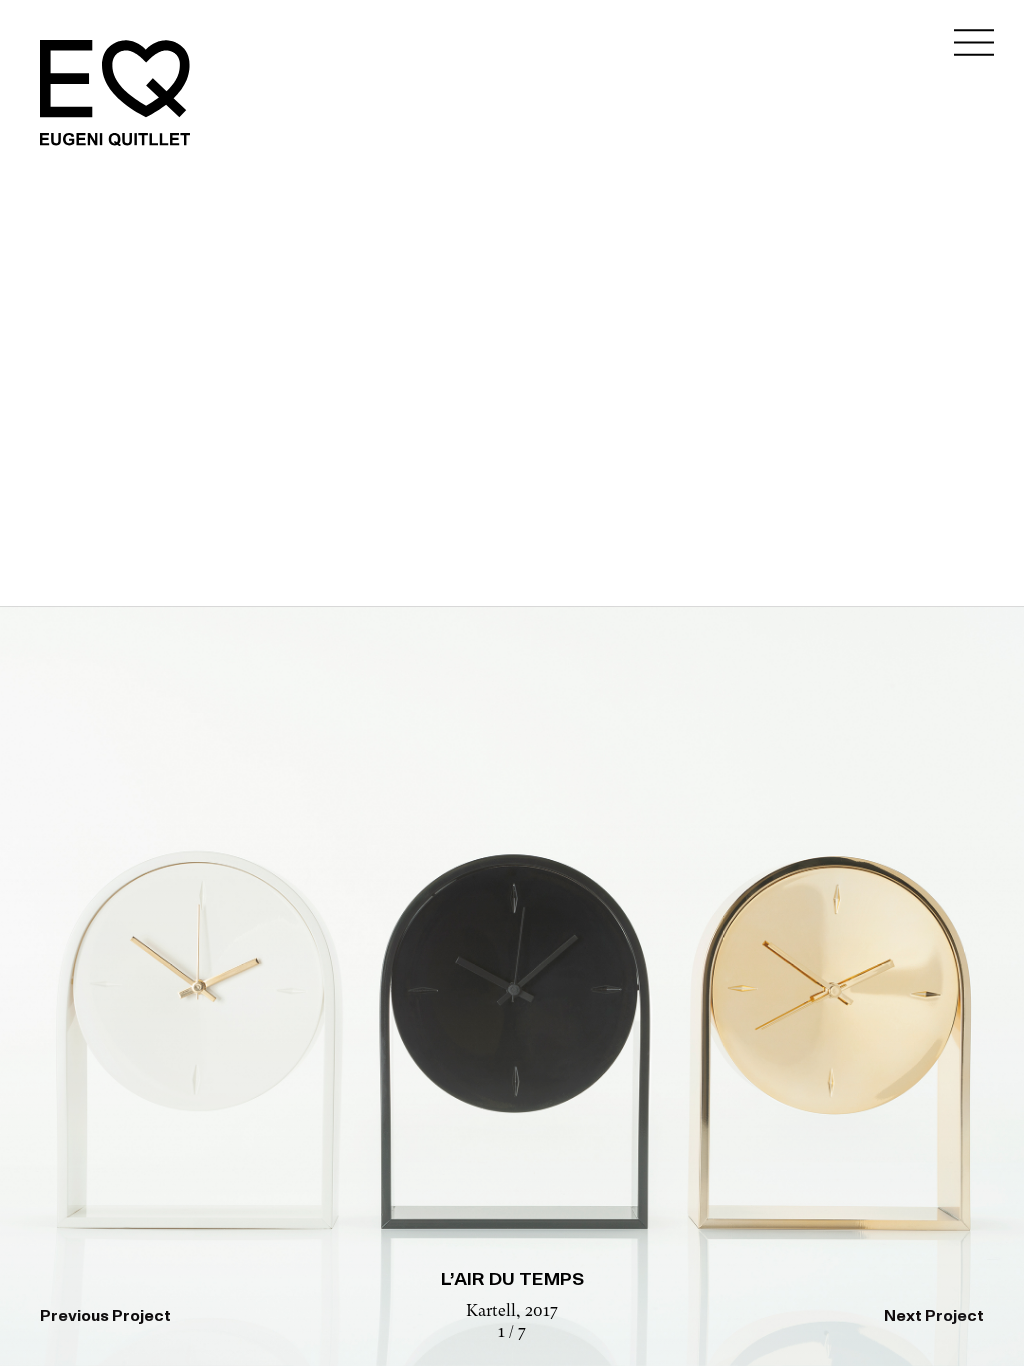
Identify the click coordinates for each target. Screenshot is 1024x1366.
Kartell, (495, 1312)
